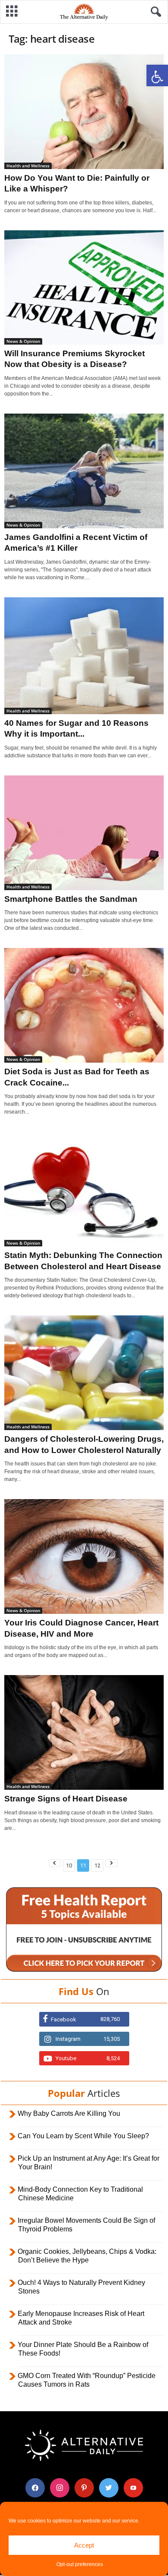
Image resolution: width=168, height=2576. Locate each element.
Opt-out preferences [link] (80, 2564)
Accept (84, 2545)
